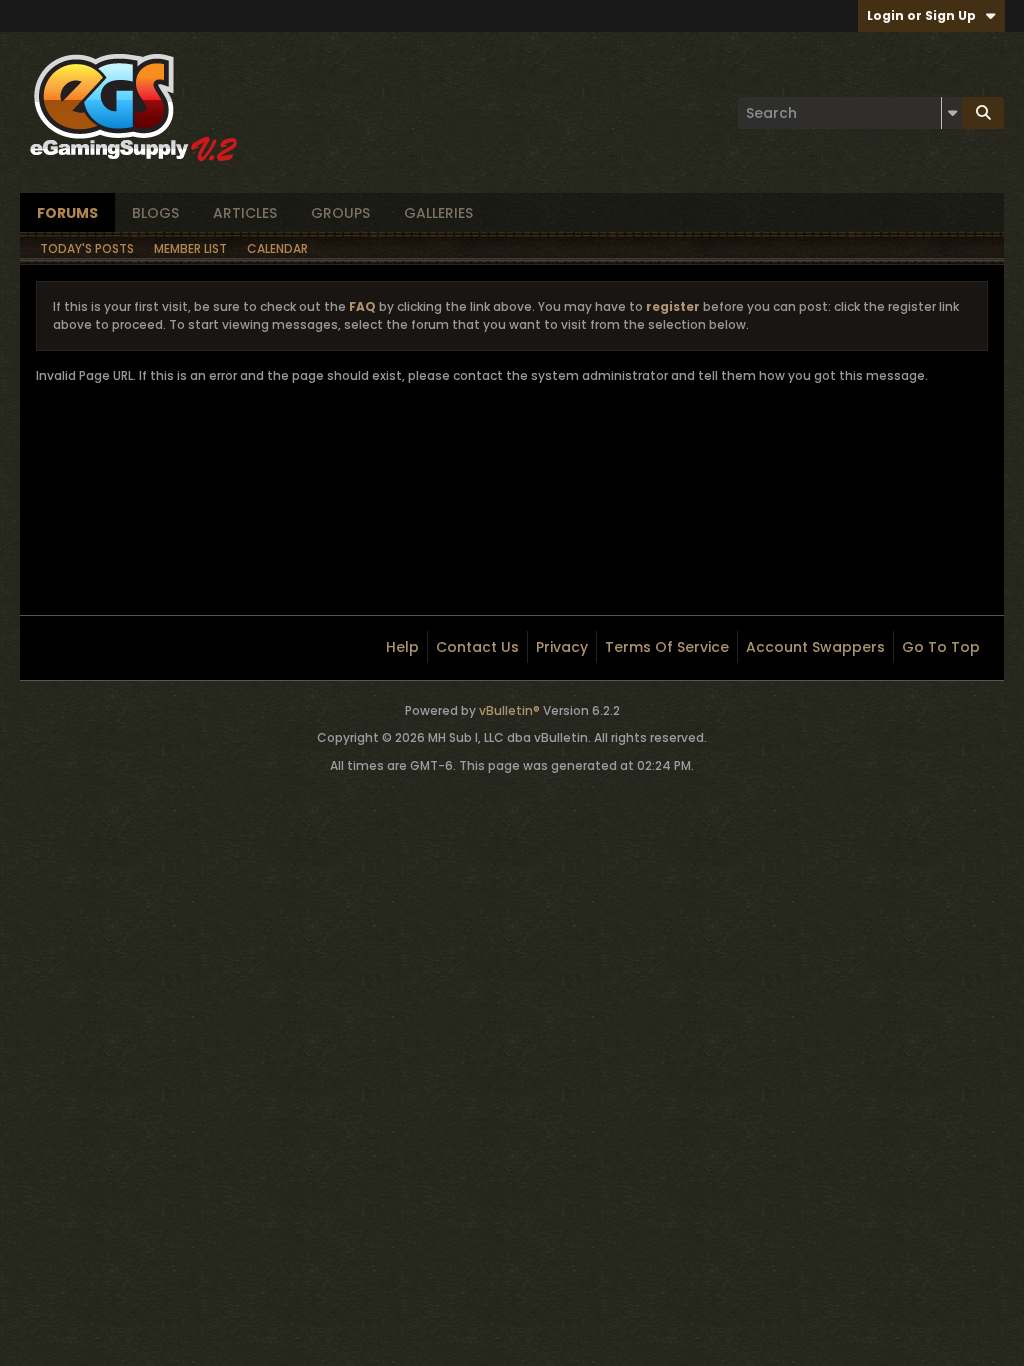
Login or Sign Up (921, 15)
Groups (340, 213)
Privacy (562, 647)
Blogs (155, 213)
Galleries (438, 213)
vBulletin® (509, 710)
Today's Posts (87, 248)
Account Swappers (815, 647)
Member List (190, 248)
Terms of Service (667, 647)
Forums (67, 213)
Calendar (277, 248)
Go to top (941, 647)
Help (402, 647)
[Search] (983, 113)
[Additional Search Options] (952, 113)
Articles (245, 213)
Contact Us (477, 647)
